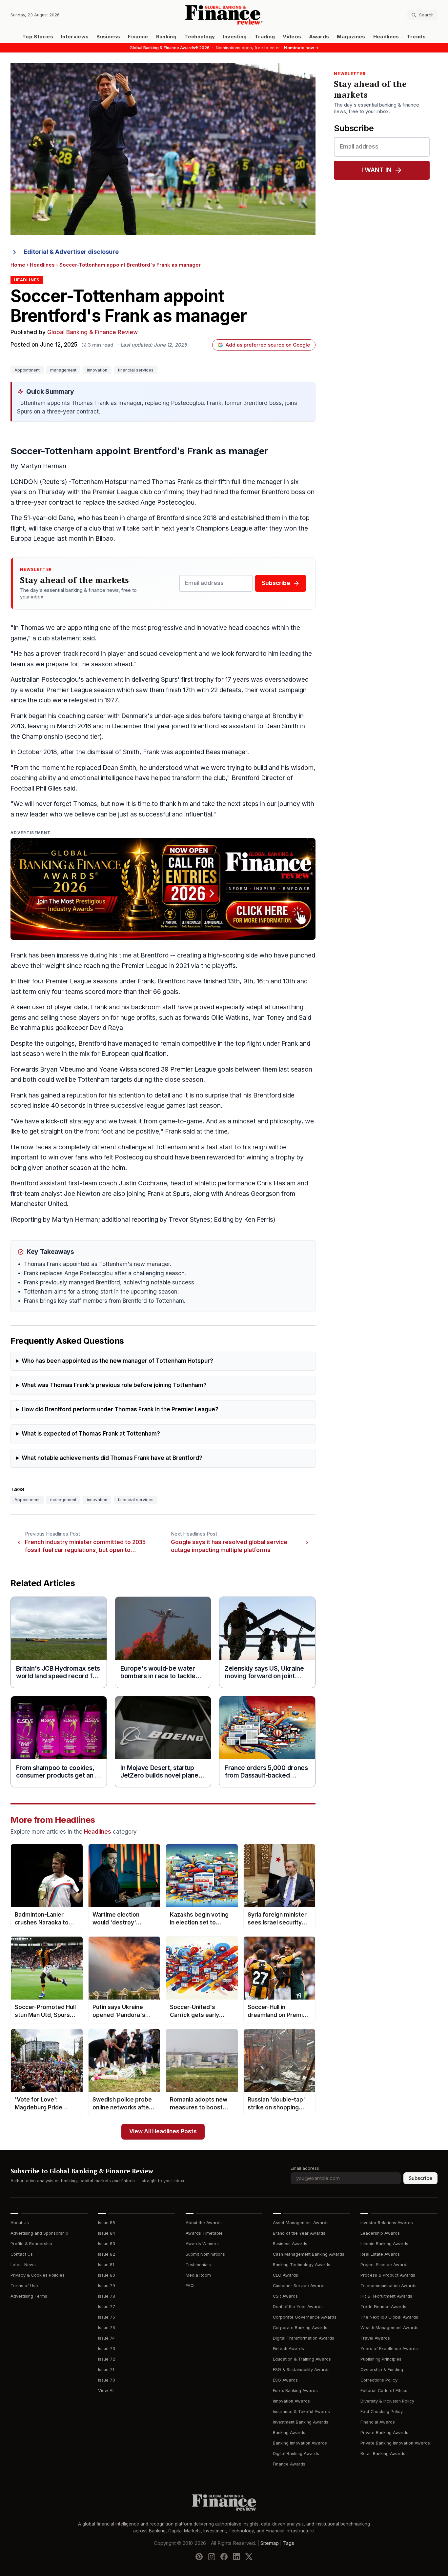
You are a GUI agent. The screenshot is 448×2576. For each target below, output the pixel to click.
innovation (97, 370)
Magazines (351, 37)
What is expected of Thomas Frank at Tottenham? (91, 1434)
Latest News (23, 2265)
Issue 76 (107, 2317)
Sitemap (270, 2543)
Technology (200, 37)
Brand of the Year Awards (299, 2233)
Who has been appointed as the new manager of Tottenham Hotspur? (117, 1361)
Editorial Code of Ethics (384, 2391)
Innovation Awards (291, 2401)
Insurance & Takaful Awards (301, 2412)
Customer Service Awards (299, 2286)
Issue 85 (107, 2223)
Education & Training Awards (302, 2359)
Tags (289, 2543)
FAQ (190, 2286)
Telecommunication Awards (388, 2286)
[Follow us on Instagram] (212, 2557)
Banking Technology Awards (302, 2265)
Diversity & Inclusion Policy (387, 2401)
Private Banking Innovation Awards (395, 2443)
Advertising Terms (29, 2296)
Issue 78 (107, 2296)
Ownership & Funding (382, 2370)
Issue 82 (107, 2254)
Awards (319, 37)
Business (108, 37)
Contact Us (22, 2254)
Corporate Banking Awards (300, 2328)
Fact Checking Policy (382, 2412)
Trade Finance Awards (383, 2307)
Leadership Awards (380, 2233)
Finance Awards (289, 2464)
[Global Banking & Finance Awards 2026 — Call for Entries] (163, 889)
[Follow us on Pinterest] (199, 2557)
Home (18, 265)
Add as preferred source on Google (268, 345)
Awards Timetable (204, 2233)
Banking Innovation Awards (300, 2443)
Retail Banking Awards (383, 2454)
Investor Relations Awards (387, 2223)
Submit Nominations (205, 2254)
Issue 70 (107, 2380)
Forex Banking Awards (295, 2391)
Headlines (386, 37)
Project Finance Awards (385, 2265)
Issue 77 (107, 2307)
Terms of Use (24, 2286)
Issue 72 (107, 2359)
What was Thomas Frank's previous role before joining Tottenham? (114, 1385)
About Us (20, 2223)
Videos (292, 37)
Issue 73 (107, 2349)
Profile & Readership (31, 2244)
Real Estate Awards (380, 2254)
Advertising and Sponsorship (39, 2233)
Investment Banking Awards (301, 2422)
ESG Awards (285, 2380)
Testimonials (198, 2265)
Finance (138, 37)
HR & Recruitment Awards (386, 2296)
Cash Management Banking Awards (309, 2254)
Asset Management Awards (301, 2223)
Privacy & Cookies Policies (38, 2275)
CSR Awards (285, 2296)
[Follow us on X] (249, 2557)
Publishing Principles (381, 2359)
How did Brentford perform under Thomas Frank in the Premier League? (120, 1409)
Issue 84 (107, 2233)
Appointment (27, 370)
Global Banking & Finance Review (92, 332)
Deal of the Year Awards (298, 2307)
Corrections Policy (379, 2380)
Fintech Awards (288, 2349)
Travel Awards (375, 2338)
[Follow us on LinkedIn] (236, 2557)
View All (106, 2391)
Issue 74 (106, 2338)
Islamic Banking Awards (384, 2244)
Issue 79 (107, 2286)
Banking (166, 37)
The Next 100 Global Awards (389, 2317)
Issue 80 (107, 2275)
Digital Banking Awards (296, 2454)
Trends (416, 37)
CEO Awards (285, 2275)
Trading (265, 37)
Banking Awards (289, 2433)
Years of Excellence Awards (389, 2349)
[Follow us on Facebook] (224, 2557)
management (63, 370)
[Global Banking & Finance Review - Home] (224, 15)
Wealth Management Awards (389, 2328)
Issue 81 (106, 2265)
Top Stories (38, 37)
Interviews (75, 37)
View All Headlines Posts (163, 2132)
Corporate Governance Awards (305, 2317)
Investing (235, 37)
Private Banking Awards (384, 2433)
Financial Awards (378, 2422)
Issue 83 (107, 2244)
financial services (136, 370)
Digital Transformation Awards (304, 2338)
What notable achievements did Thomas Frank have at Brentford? (112, 1458)
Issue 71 (106, 2370)
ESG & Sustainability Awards (301, 2370)
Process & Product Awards (388, 2275)
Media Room (198, 2275)
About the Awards (204, 2223)
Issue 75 (107, 2328)
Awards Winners (202, 2244)
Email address (305, 2168)
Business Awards (290, 2244)
